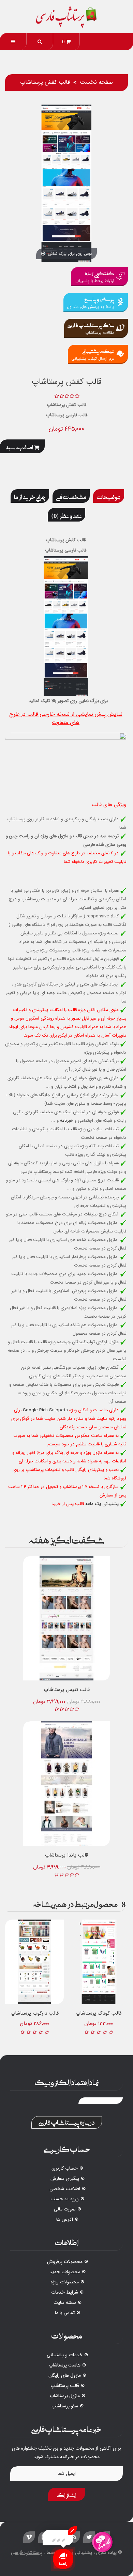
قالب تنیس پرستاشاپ (67, 1690)
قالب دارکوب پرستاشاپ (35, 2013)
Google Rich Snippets (45, 1410)
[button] (40, 42)
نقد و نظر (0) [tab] (66, 515)
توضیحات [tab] (109, 496)
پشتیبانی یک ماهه (102, 1504)
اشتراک (66, 2494)
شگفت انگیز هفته (67, 1539)
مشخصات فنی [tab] (71, 496)
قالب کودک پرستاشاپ (99, 2013)
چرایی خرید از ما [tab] (30, 496)
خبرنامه (66, 1121)
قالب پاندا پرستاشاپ (66, 1855)
